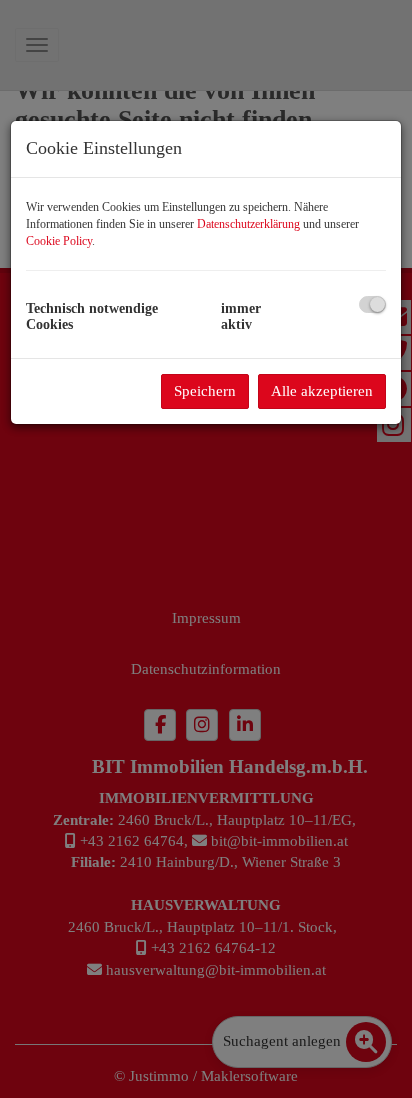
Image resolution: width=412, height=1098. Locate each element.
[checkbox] (372, 304)
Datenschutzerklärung (248, 224)
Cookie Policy (59, 241)
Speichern (205, 391)
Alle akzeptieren (322, 391)
